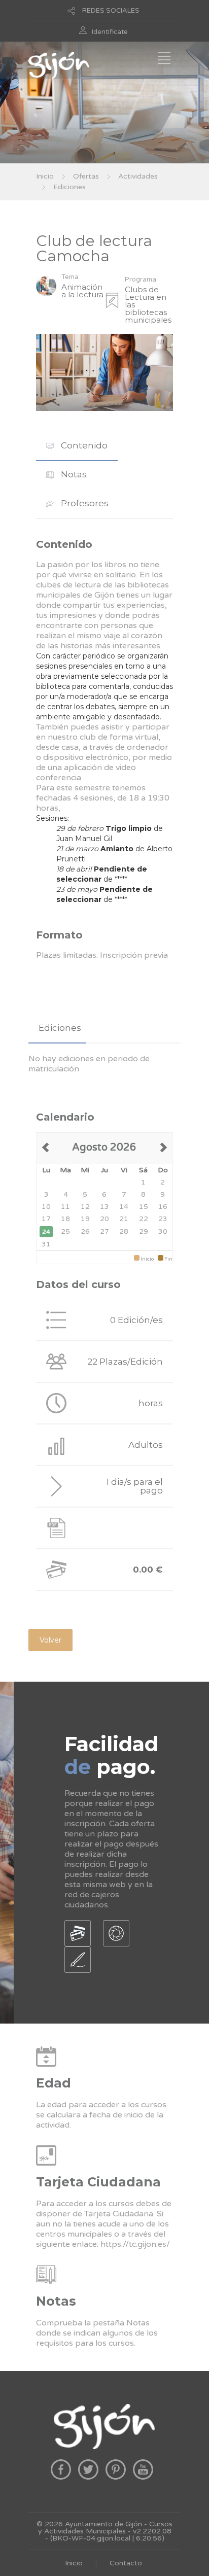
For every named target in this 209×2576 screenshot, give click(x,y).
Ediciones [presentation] (60, 1028)
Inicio (45, 176)
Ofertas (86, 176)
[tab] (77, 446)
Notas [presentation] (73, 474)
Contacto (126, 2563)
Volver (50, 1640)
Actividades (138, 176)
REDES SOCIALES (111, 11)
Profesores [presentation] (84, 503)
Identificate (110, 32)
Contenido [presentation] (83, 445)
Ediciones (69, 187)
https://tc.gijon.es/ (135, 2244)
